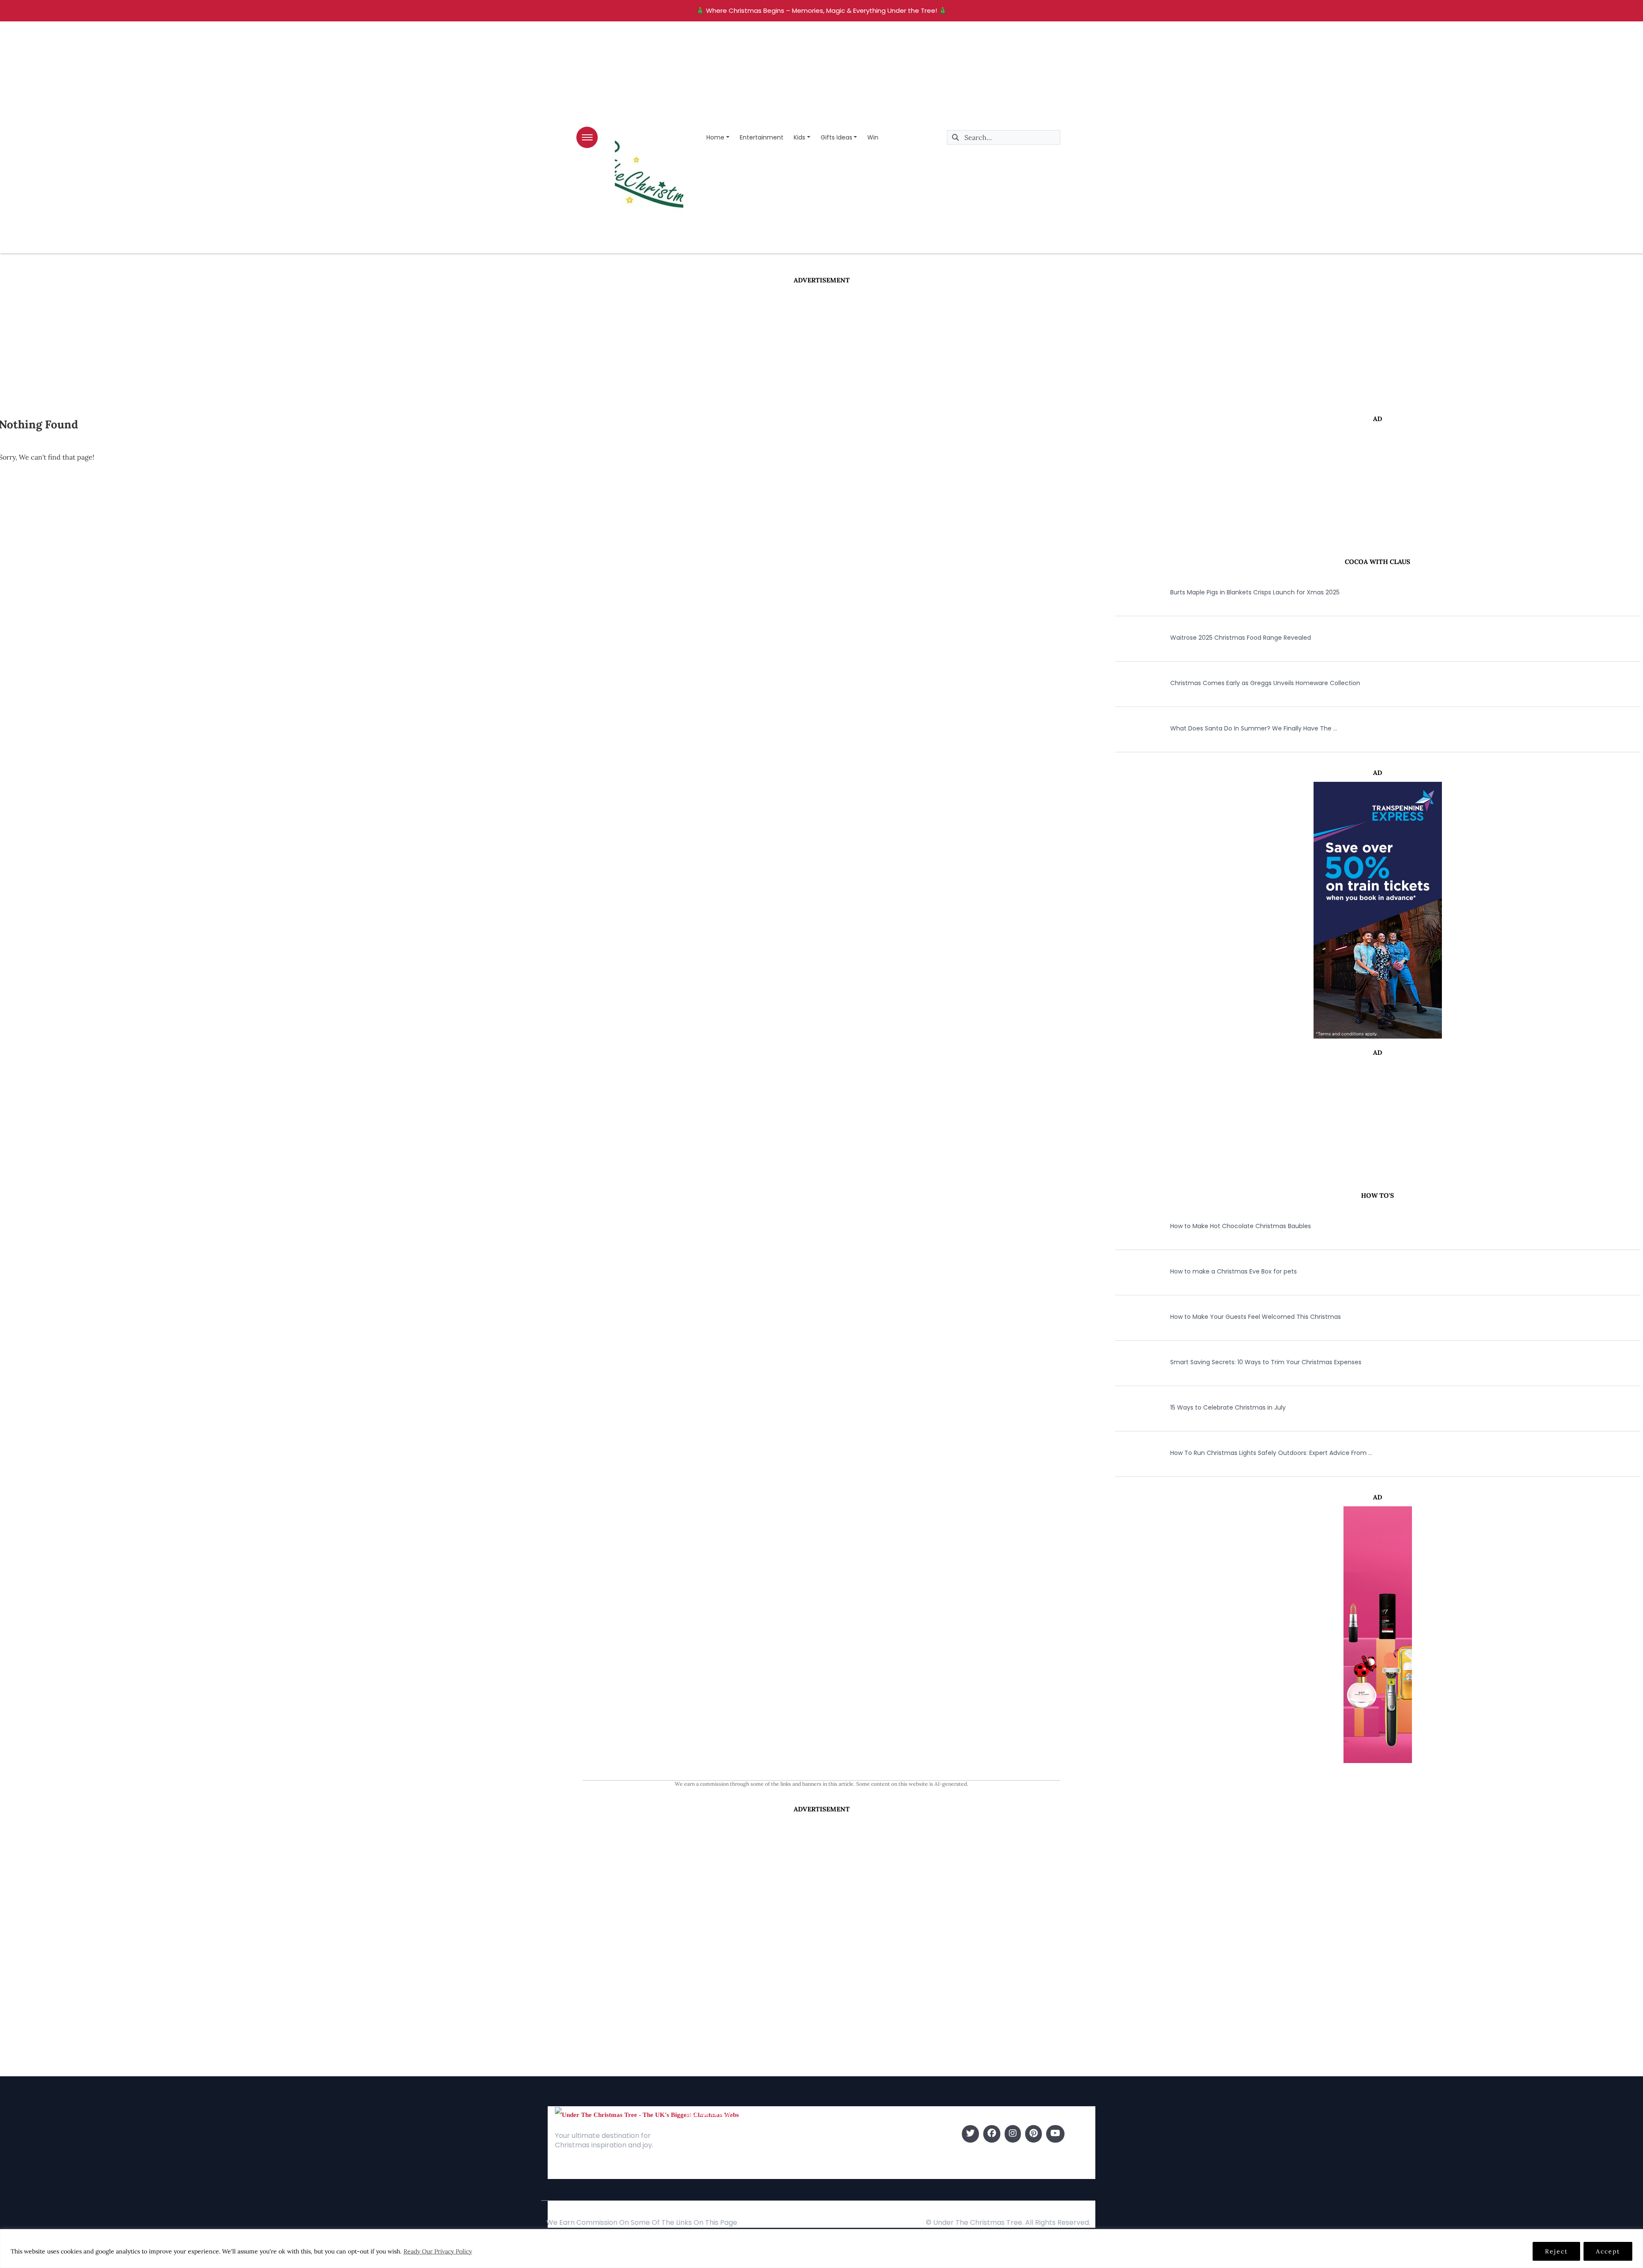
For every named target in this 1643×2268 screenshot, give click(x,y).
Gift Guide (840, 2160)
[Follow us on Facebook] (992, 2134)
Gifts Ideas (836, 137)
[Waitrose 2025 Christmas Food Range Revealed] (1130, 638)
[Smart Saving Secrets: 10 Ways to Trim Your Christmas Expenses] (1130, 1362)
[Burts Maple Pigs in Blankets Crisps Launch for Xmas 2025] (1130, 592)
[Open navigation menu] (587, 137)
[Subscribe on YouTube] (1055, 2134)
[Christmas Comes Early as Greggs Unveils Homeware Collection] (1130, 683)
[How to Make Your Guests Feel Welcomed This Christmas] (1130, 1317)
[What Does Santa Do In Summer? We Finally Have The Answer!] (1130, 728)
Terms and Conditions (720, 2172)
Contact (699, 2147)
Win (873, 137)
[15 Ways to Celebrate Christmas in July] (1130, 1407)
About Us (700, 2134)
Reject (1556, 2251)
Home (715, 137)
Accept (1608, 2251)
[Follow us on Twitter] (970, 2134)
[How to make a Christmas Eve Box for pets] (1130, 1271)
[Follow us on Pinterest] (1034, 2134)
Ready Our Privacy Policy (438, 2251)
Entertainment (762, 137)
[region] (821, 2249)
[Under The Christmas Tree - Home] (647, 2114)
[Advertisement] (821, 349)
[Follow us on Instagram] (1013, 2134)
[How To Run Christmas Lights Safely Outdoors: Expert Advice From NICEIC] (1130, 1453)
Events (834, 2172)
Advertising (703, 2160)
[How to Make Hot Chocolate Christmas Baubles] (1130, 1226)
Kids (799, 137)
